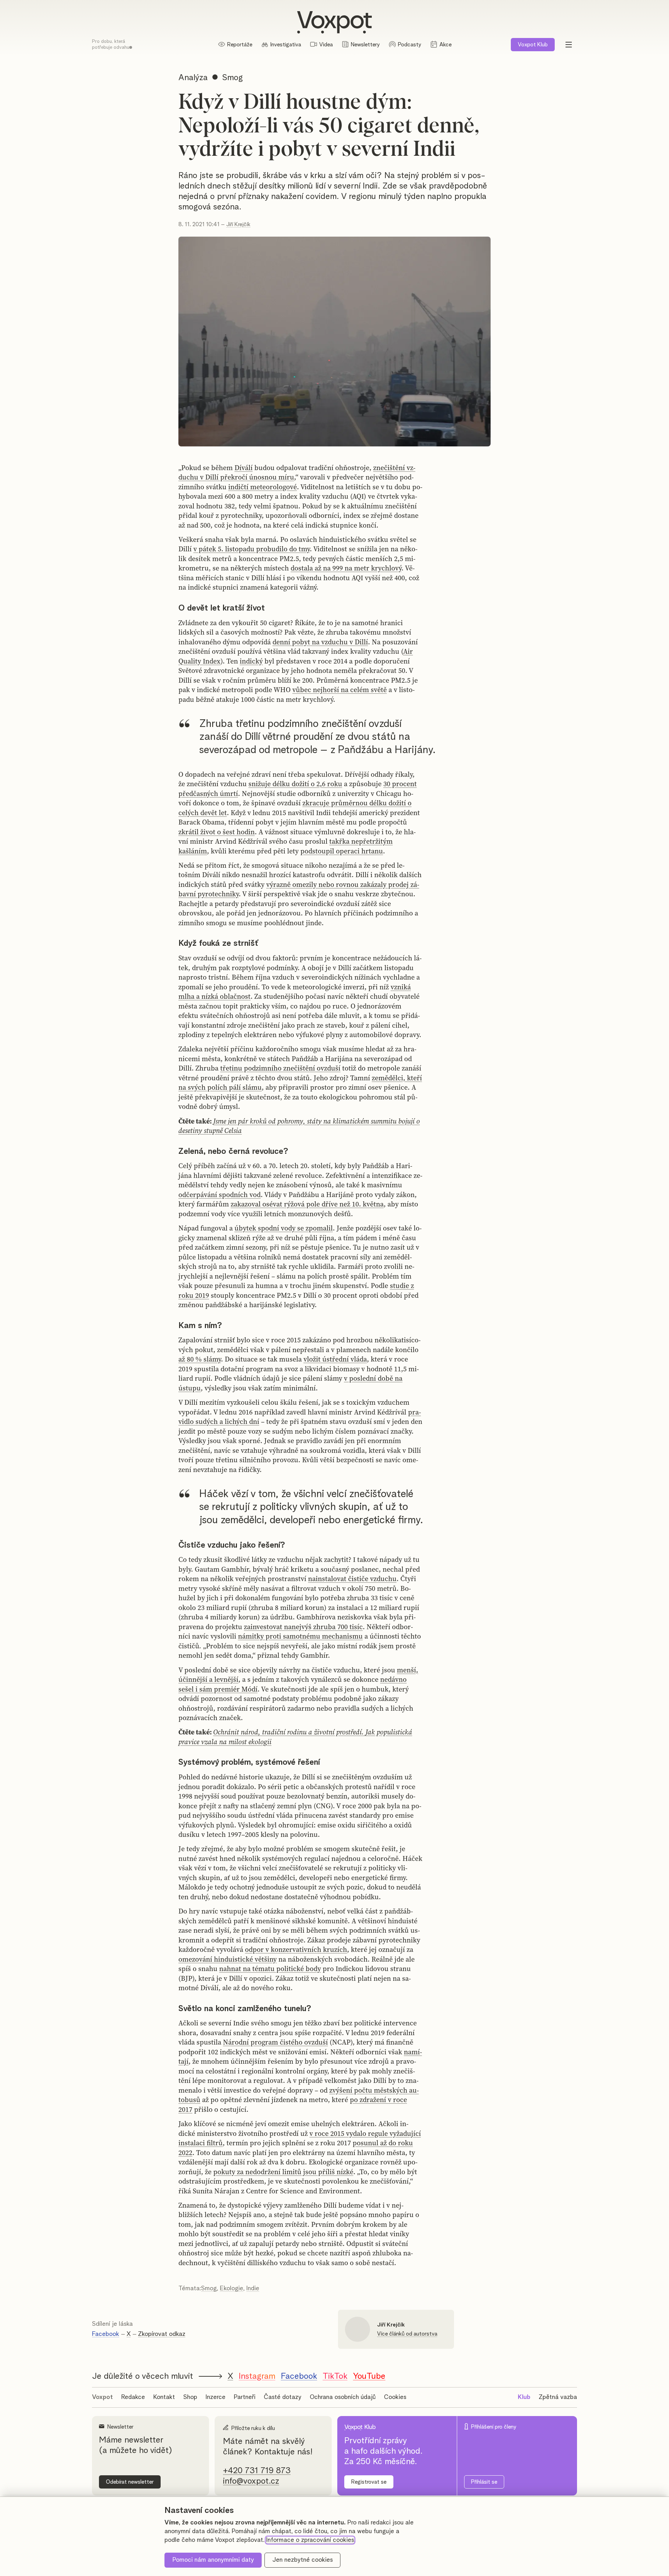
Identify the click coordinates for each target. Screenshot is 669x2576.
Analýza (193, 78)
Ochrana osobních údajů (343, 2397)
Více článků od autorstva (407, 2334)
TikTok (335, 2376)
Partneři (245, 2397)
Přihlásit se (484, 2482)
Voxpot (102, 2397)
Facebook (106, 2334)
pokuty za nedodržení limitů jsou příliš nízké (283, 2172)
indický (251, 661)
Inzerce (216, 2397)
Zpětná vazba (558, 2397)
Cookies (395, 2397)
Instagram (257, 2376)
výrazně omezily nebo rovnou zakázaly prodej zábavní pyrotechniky (299, 889)
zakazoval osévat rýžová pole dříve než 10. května (307, 1204)
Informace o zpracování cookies (310, 2540)
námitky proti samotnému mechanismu (300, 1636)
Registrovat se (369, 2482)
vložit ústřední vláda (335, 1359)
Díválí (244, 468)
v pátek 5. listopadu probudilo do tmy (252, 549)
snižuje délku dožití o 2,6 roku (295, 784)
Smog (209, 2288)
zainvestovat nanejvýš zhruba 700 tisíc (303, 1627)
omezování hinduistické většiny (228, 1959)
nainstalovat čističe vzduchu (352, 1579)
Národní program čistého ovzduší (275, 2042)
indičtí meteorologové (263, 487)
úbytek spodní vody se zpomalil (284, 1228)
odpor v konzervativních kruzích (296, 1949)
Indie (253, 2288)
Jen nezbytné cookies (303, 2560)
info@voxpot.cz (251, 2481)
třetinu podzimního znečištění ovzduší (280, 1068)
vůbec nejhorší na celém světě (340, 690)
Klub (533, 45)
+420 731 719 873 (257, 2471)
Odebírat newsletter (130, 2482)
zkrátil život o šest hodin (217, 832)
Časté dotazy (283, 2397)
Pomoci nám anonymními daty (213, 2560)
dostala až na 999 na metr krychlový (346, 568)
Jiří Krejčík (238, 224)
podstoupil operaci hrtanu (342, 851)
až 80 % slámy (200, 1359)
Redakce (133, 2397)
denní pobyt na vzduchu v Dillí (320, 642)
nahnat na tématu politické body (270, 1969)
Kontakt (164, 2397)
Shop (190, 2397)
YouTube (369, 2376)
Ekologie (232, 2288)
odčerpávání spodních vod (220, 1195)
